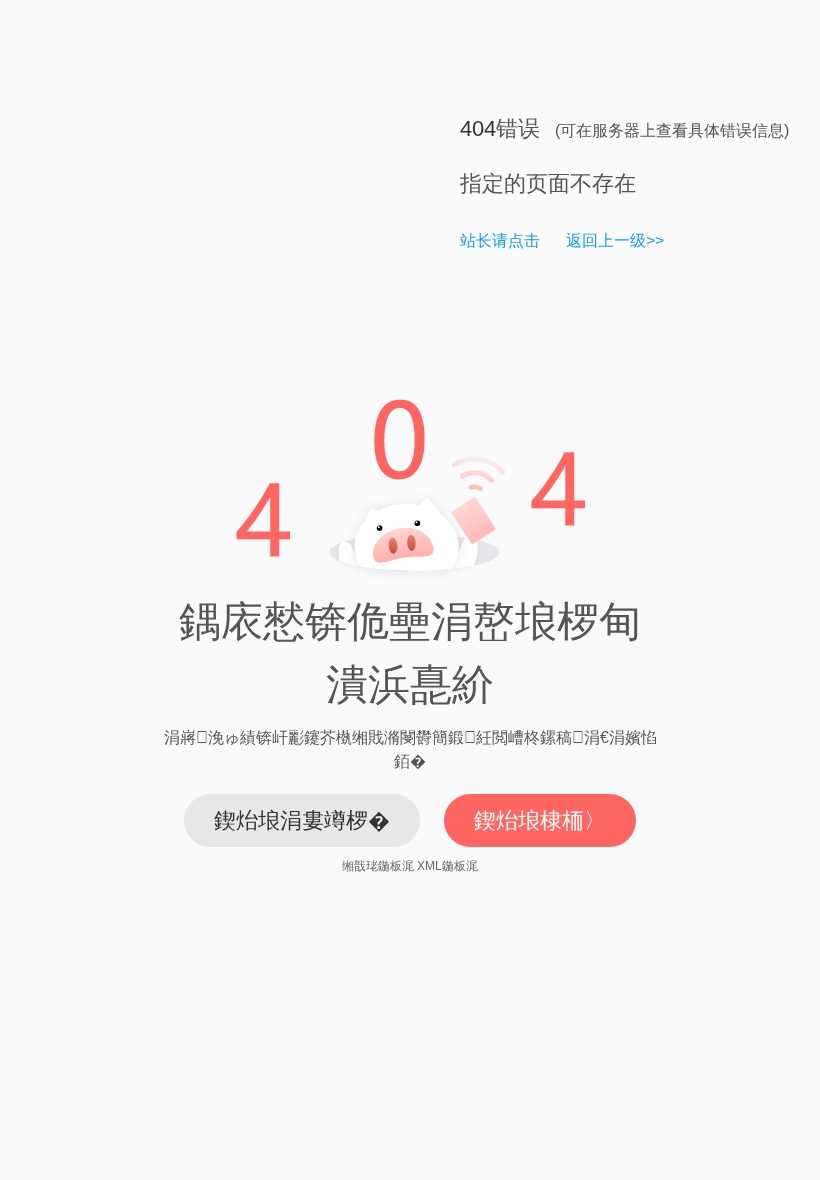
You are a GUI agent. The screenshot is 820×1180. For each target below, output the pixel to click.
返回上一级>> (615, 240)
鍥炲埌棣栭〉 (540, 820)
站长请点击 (500, 240)
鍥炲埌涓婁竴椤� (302, 820)
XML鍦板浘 (447, 866)
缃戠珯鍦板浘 (378, 866)
